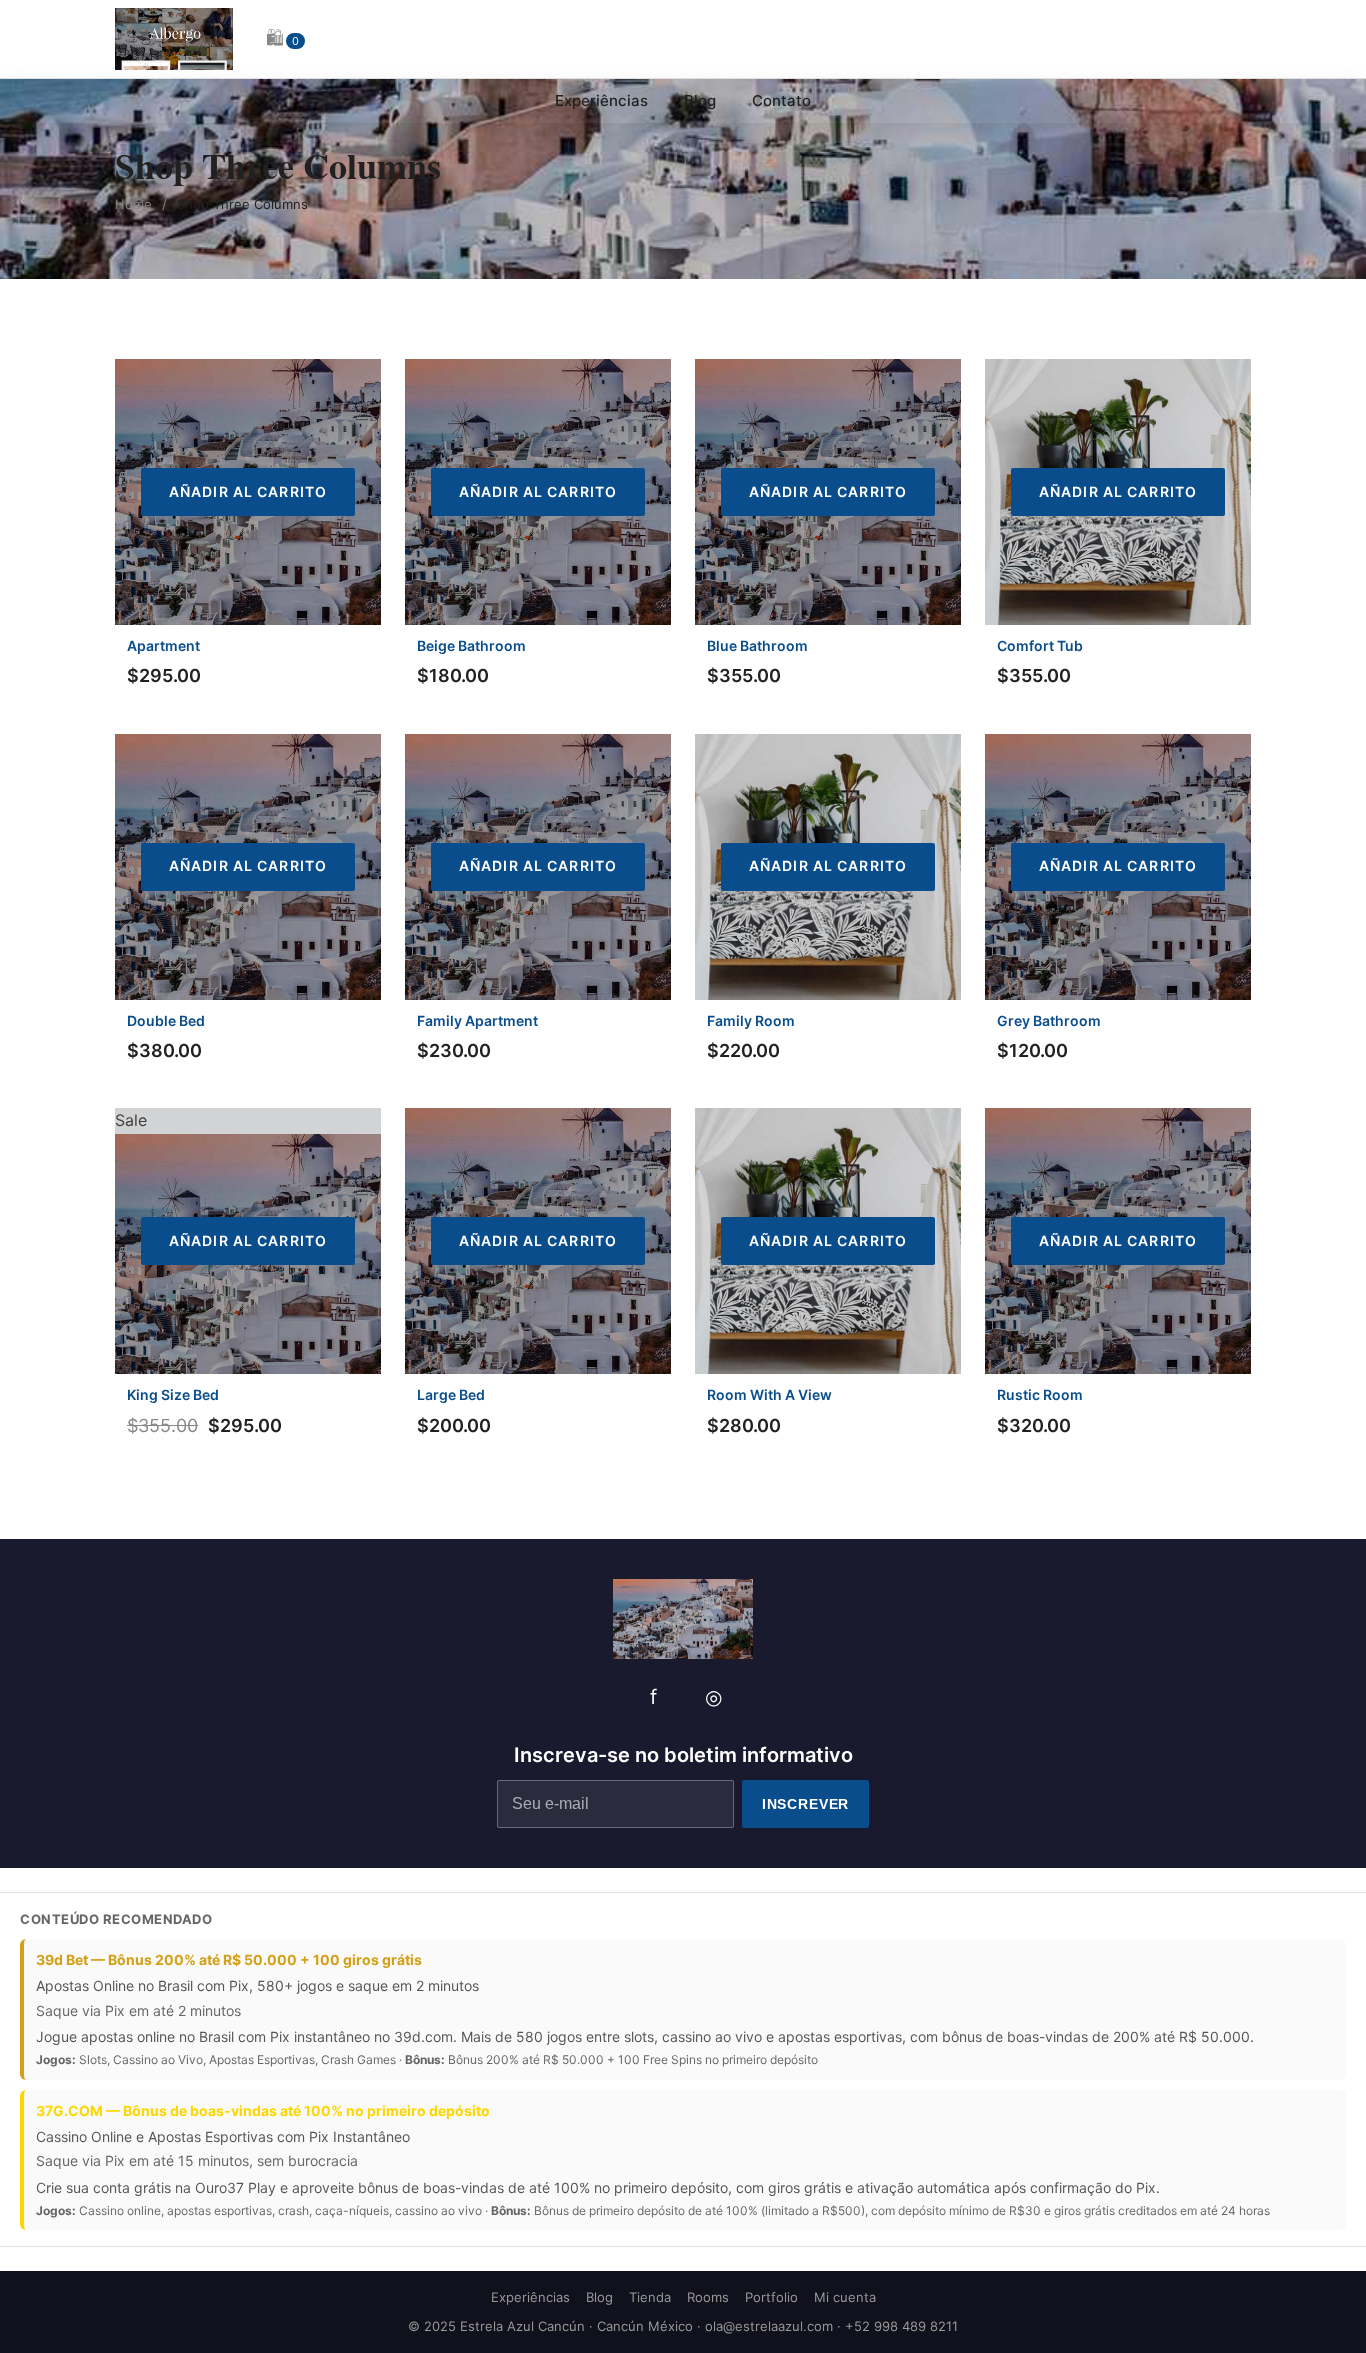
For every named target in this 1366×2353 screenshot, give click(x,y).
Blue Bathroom (757, 645)
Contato (781, 100)
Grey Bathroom (1049, 1020)
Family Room (751, 1020)
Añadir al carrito (248, 491)
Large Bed (451, 1394)
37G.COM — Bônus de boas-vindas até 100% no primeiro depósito (263, 2110)
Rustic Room (1040, 1394)
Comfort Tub (1040, 645)
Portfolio (771, 2297)
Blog (700, 100)
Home (133, 204)
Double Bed (166, 1020)
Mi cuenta (845, 2297)
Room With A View (769, 1394)
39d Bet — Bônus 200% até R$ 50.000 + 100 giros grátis (229, 1959)
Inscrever (806, 1804)
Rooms (708, 2297)
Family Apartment (477, 1020)
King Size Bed (173, 1394)
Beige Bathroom (471, 645)
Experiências (601, 100)
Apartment (163, 645)
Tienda (650, 2297)
